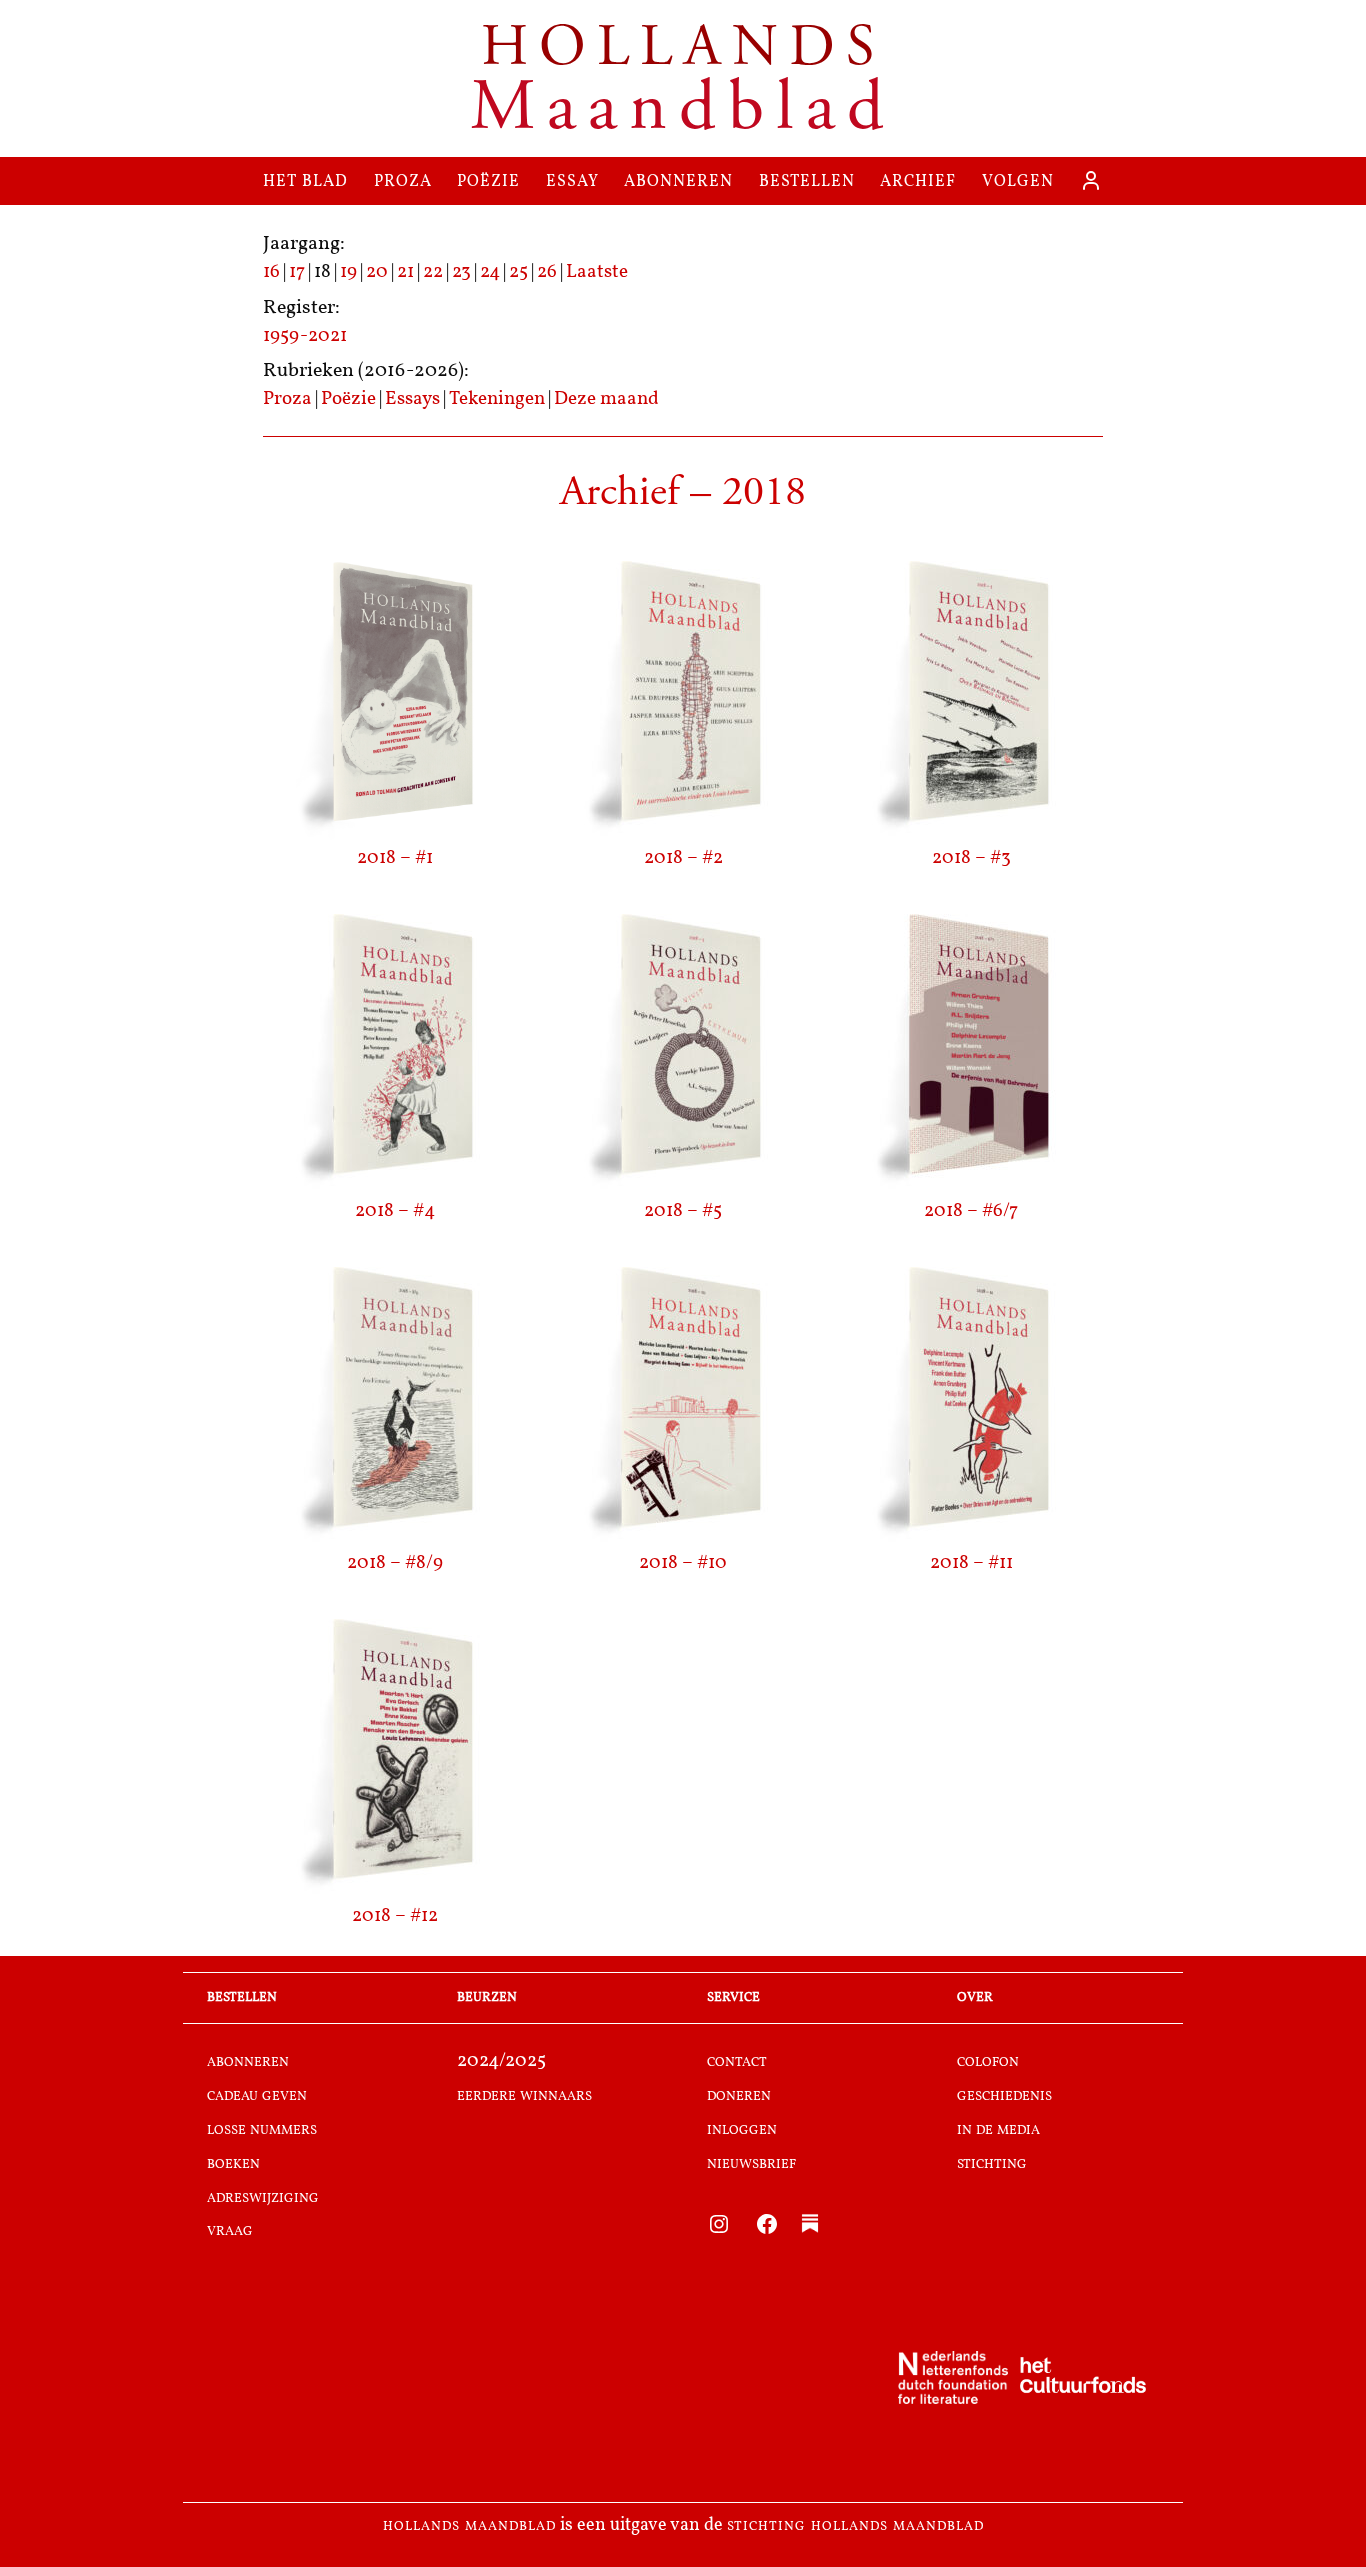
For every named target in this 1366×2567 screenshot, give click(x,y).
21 (405, 272)
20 (377, 272)
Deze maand (606, 399)
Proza (287, 399)
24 (490, 272)
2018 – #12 (395, 1916)
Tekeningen (497, 399)
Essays (412, 399)
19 (348, 272)
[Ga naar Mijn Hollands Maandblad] (1091, 181)
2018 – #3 (971, 858)
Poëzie (348, 399)
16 (271, 272)
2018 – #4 (395, 1211)
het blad (305, 180)
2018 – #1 (395, 858)
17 (297, 272)
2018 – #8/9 (395, 1563)
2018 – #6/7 (971, 1211)
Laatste (597, 272)
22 (433, 272)
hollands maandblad (469, 2526)
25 (518, 272)
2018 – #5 (683, 1211)
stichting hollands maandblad (855, 2526)
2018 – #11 (971, 1563)
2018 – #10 (683, 1563)
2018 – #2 (683, 858)
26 (547, 272)
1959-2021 (305, 336)
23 (461, 272)
